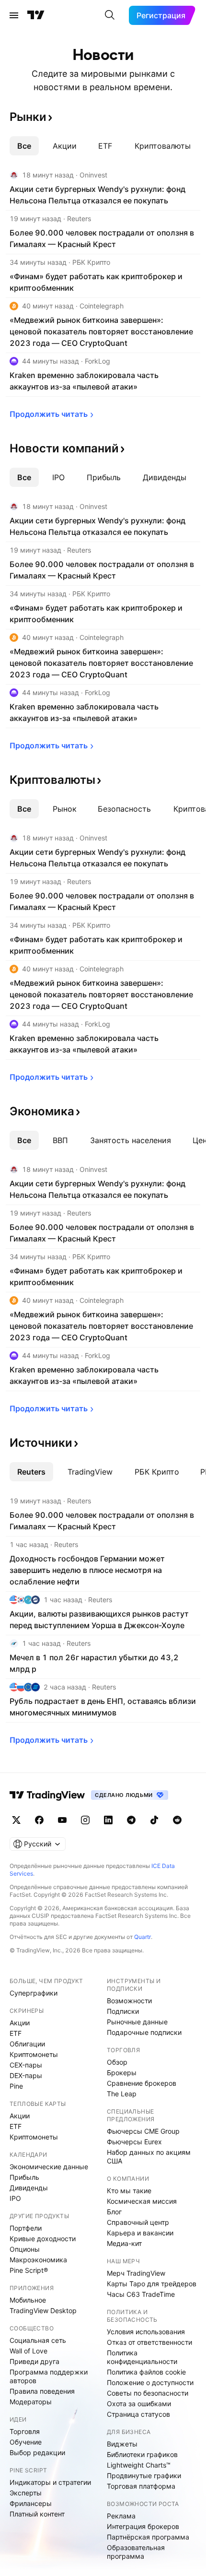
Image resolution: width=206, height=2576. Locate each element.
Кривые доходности (43, 2239)
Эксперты (26, 2493)
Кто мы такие (129, 2191)
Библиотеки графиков (142, 2454)
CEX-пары (26, 2065)
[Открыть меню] (14, 15)
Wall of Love (29, 2351)
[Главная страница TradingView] (36, 15)
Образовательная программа (136, 2552)
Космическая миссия (142, 2201)
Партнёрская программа (148, 2537)
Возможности (129, 2001)
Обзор (117, 2062)
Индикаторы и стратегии (50, 2482)
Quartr (143, 1937)
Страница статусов (138, 2414)
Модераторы (31, 2402)
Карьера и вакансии (140, 2233)
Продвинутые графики (144, 2476)
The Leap (122, 2094)
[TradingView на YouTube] (62, 1820)
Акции (20, 2023)
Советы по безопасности (148, 2393)
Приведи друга (34, 2361)
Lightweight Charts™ (139, 2465)
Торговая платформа (141, 2486)
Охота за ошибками (139, 2404)
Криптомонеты (34, 2054)
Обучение (26, 2442)
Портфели (26, 2228)
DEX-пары (26, 2075)
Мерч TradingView (136, 2273)
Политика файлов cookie (146, 2372)
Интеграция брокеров (143, 2526)
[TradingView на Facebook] (39, 1820)
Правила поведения (42, 2391)
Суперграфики (34, 1993)
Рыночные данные (137, 2022)
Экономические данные (49, 2167)
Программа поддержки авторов (49, 2376)
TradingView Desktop (43, 2310)
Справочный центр (138, 2222)
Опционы (25, 2249)
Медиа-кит (124, 2243)
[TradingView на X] (16, 1820)
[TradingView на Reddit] (177, 1820)
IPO (15, 2198)
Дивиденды (29, 2188)
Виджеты (122, 2444)
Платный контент (37, 2514)
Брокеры (122, 2073)
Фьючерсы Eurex (134, 2142)
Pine (16, 2086)
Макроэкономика (38, 2260)
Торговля (25, 2431)
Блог (114, 2212)
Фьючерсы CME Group (143, 2131)
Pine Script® (29, 2270)
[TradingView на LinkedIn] (108, 1820)
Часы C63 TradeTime (141, 2294)
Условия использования (146, 2332)
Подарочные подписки (144, 2032)
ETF (16, 2033)
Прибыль (24, 2177)
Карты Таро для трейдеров (152, 2284)
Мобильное (28, 2300)
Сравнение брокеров (142, 2083)
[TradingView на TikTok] (154, 1820)
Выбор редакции (37, 2452)
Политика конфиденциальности (142, 2357)
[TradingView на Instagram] (85, 1820)
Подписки (123, 2011)
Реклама (121, 2516)
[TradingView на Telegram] (131, 1820)
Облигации (27, 2044)
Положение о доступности (150, 2382)
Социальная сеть (38, 2340)
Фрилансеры (31, 2503)
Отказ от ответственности (149, 2342)
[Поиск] (110, 15)
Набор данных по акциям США (149, 2157)
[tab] (24, 146)
